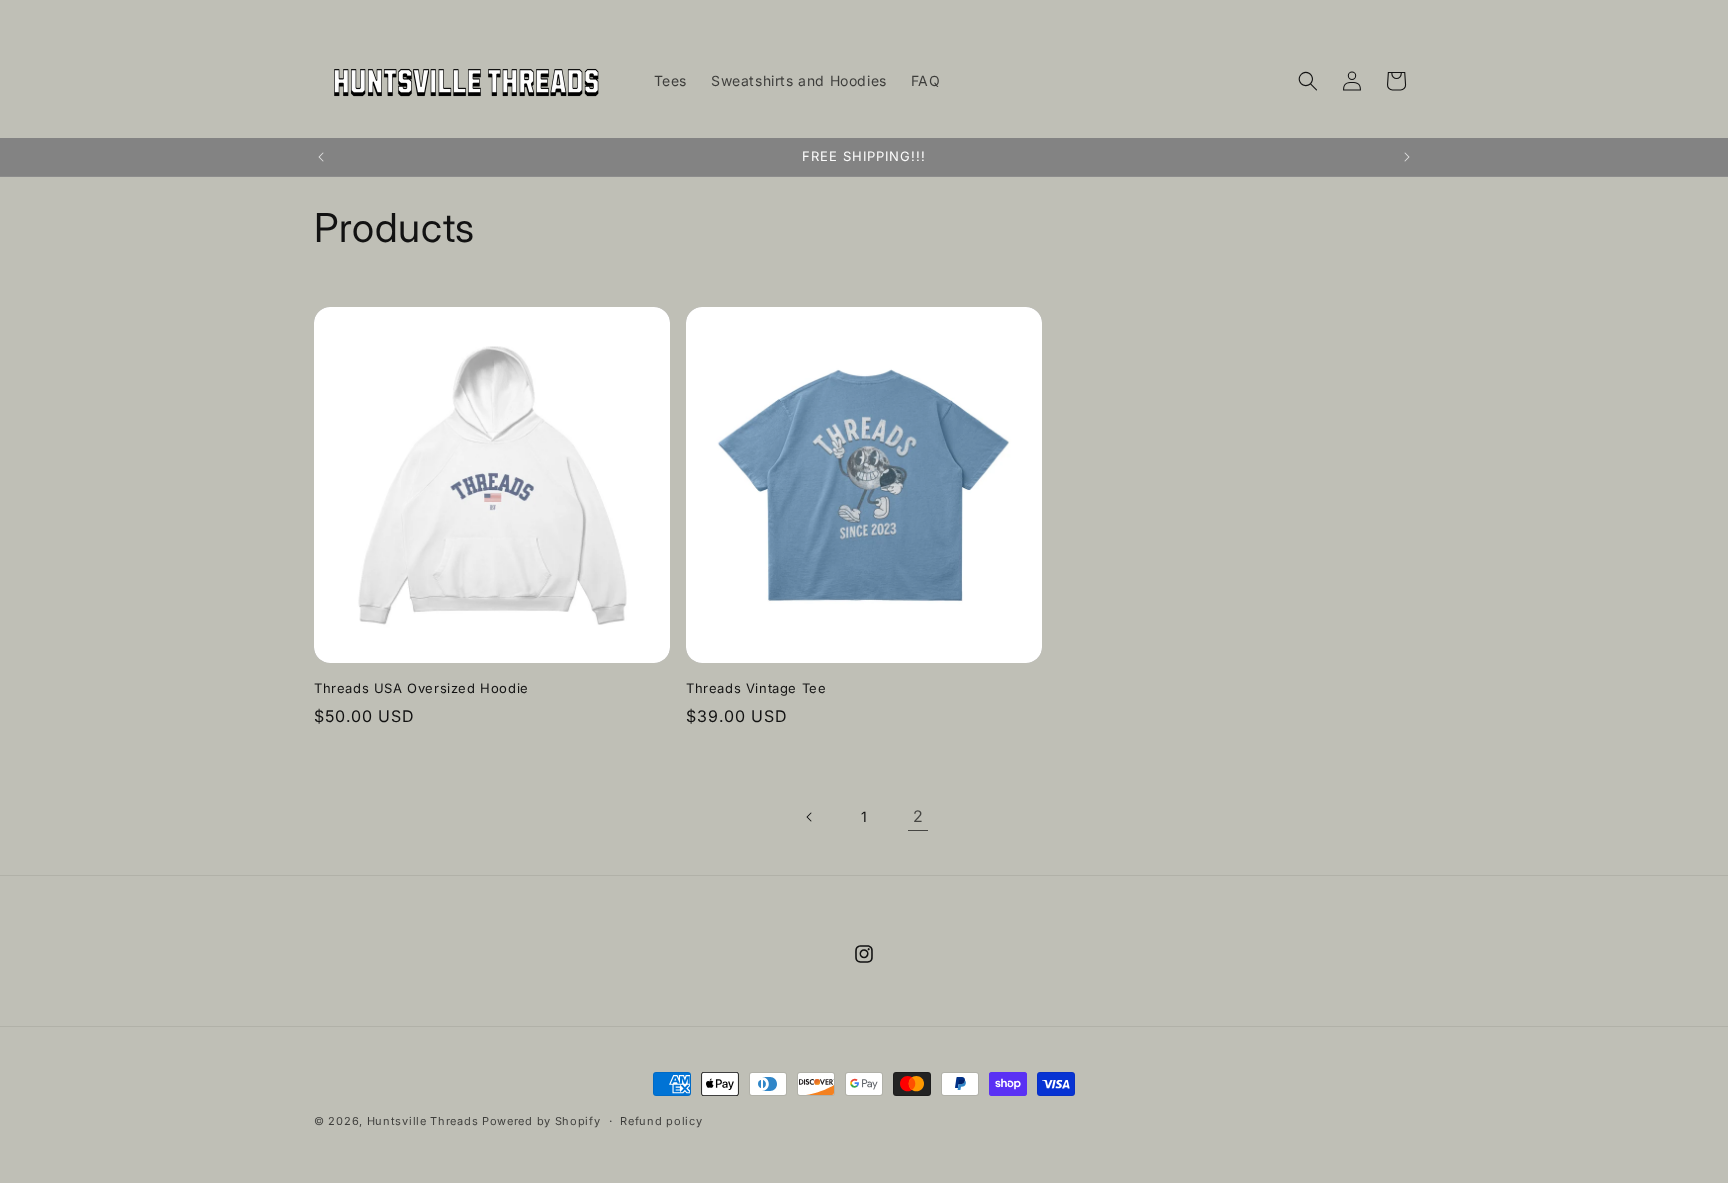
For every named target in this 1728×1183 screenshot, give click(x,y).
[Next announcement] (1407, 157)
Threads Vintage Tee (756, 688)
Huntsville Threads (423, 1121)
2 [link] (918, 816)
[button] (1308, 81)
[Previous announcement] (321, 157)
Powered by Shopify (541, 1121)
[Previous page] (810, 817)
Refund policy (661, 1121)
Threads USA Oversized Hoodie (421, 688)
